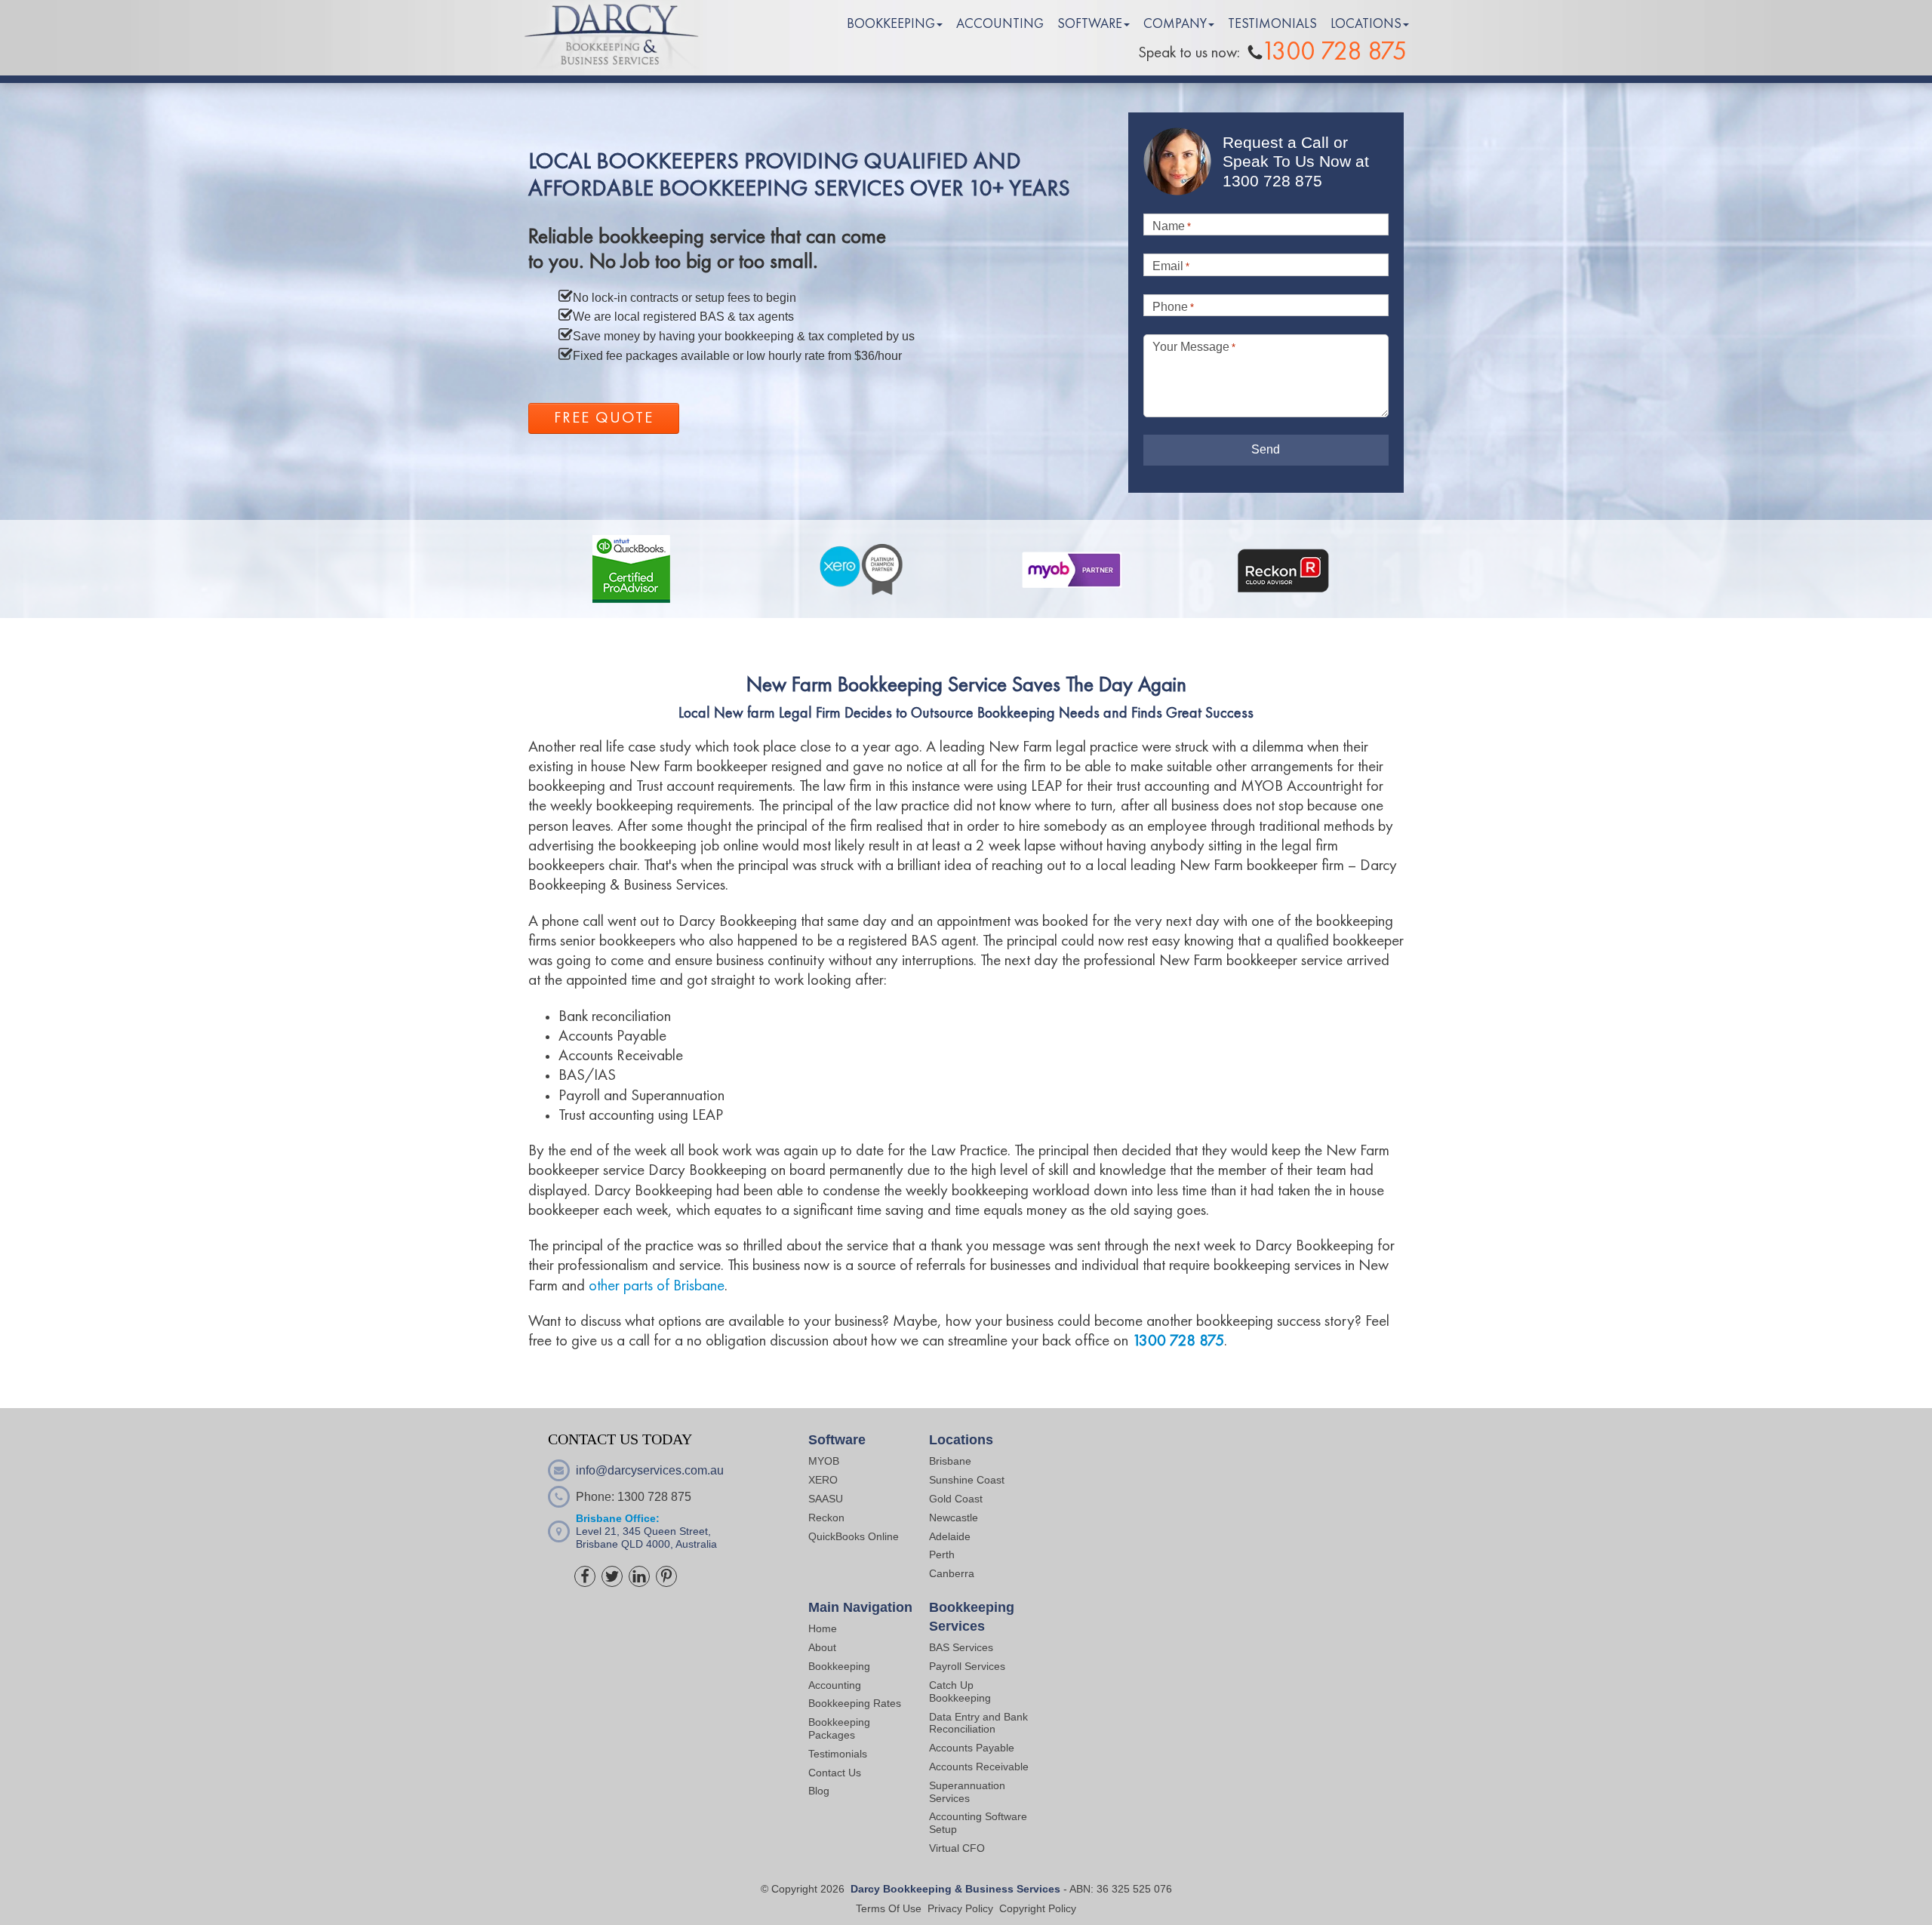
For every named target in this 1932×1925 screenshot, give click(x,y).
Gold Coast (956, 1499)
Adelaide (950, 1536)
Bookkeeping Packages (839, 1728)
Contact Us (835, 1773)
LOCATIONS (1366, 24)
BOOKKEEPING (891, 24)
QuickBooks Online (854, 1536)
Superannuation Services (967, 1792)
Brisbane (950, 1461)
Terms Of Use (889, 1908)
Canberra (952, 1573)
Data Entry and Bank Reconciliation (978, 1723)
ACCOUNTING (1000, 24)
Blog (819, 1791)
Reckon (826, 1518)
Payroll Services (967, 1666)
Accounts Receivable (980, 1767)
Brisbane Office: (618, 1518)
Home (823, 1628)
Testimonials (838, 1754)
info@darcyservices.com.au (650, 1470)
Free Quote (604, 418)
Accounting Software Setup (978, 1823)
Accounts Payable (972, 1748)
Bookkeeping (839, 1666)
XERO (823, 1480)
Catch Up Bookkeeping (960, 1691)
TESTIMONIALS (1272, 24)
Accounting (835, 1685)
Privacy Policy (960, 1908)
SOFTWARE (1090, 24)
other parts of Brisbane (657, 1286)
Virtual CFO (957, 1848)
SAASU (826, 1499)
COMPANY (1175, 24)
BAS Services (961, 1647)
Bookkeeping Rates (855, 1703)
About (822, 1647)
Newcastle (954, 1518)
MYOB (824, 1461)
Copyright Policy (1038, 1908)
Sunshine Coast (967, 1480)
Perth (942, 1554)
